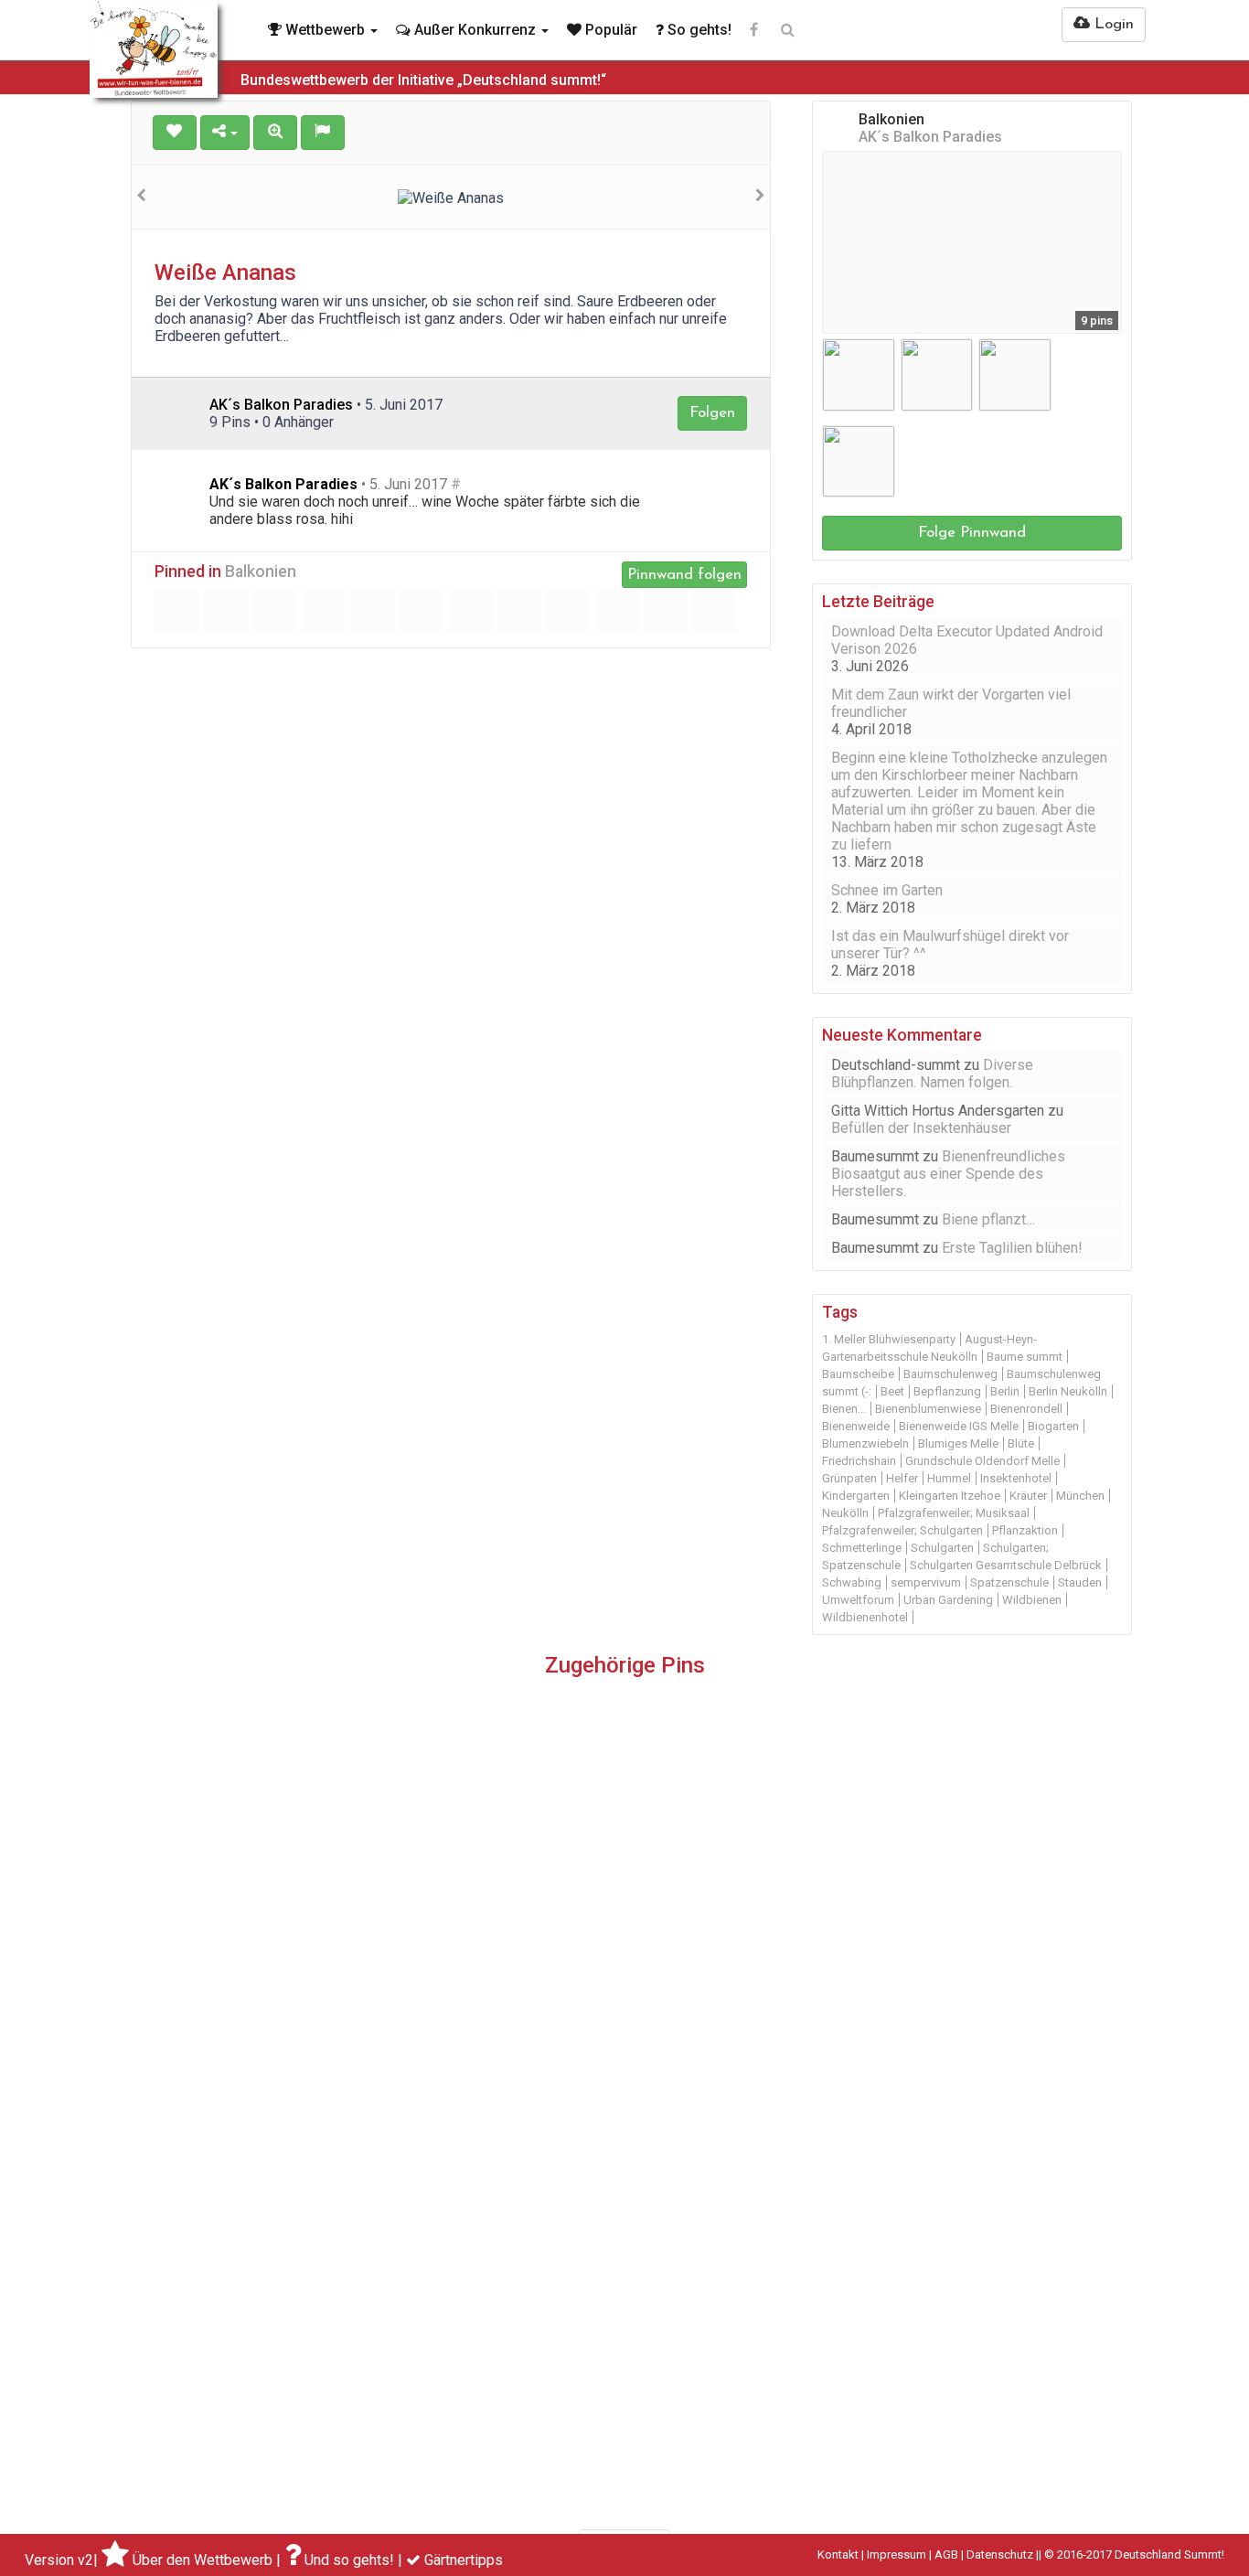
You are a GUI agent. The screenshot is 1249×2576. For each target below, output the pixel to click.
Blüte (1021, 1443)
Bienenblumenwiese (928, 1409)
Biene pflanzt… (988, 1219)
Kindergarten (856, 1496)
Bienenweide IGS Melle (959, 1426)
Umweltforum (858, 1600)
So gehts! (698, 30)
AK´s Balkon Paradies (283, 484)
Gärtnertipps (464, 2560)
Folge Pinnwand (972, 533)
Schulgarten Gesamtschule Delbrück (1006, 1565)
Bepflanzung (947, 1391)
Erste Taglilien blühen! (1012, 1248)
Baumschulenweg (950, 1374)
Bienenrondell (1026, 1409)
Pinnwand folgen (684, 575)
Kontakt (838, 2555)
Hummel (949, 1478)
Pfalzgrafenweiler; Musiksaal (954, 1513)
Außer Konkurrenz (475, 30)
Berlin (1005, 1391)
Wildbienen (1032, 1600)
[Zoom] (275, 133)
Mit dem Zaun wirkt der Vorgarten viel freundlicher (951, 703)
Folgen (712, 413)
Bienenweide (856, 1426)
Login (1112, 24)
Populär (609, 30)
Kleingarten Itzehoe (950, 1496)
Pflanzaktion (1025, 1530)
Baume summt (1025, 1357)
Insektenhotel (1016, 1478)
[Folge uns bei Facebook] (754, 30)
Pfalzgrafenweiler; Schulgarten (902, 1530)
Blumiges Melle (958, 1443)
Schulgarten (942, 1548)
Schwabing (852, 1582)
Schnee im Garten (887, 890)
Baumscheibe (858, 1374)
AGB (946, 2555)
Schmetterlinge (862, 1548)
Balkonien (261, 572)
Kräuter (1028, 1496)
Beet (892, 1391)
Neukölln (845, 1513)
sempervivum (926, 1582)
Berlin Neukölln (1068, 1391)
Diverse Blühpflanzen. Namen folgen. (932, 1074)
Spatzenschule (1009, 1582)
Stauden (1080, 1582)
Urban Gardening (948, 1600)
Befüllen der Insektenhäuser (921, 1128)
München (1080, 1496)
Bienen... (844, 1409)
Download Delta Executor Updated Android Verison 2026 (967, 640)
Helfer (902, 1478)
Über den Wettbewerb (203, 2560)
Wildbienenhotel (865, 1617)
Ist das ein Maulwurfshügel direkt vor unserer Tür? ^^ (950, 945)
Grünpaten (849, 1478)
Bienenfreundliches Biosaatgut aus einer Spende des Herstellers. (948, 1174)
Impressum (897, 2555)
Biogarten (1053, 1426)
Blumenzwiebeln (865, 1443)
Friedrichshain (859, 1461)
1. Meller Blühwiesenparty (889, 1339)
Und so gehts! (349, 2560)
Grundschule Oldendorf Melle (982, 1461)
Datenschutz (1000, 2555)
